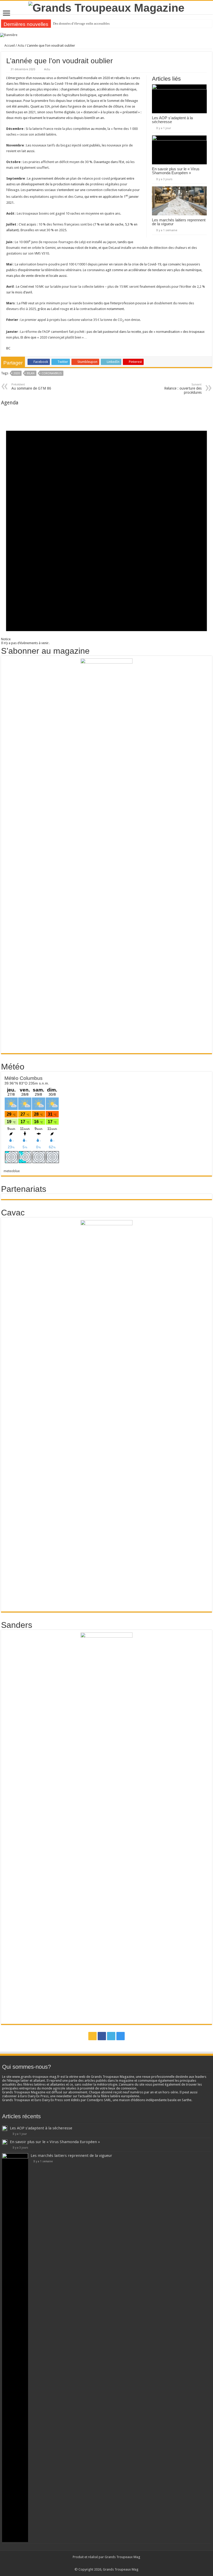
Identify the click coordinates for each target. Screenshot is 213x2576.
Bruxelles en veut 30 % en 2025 (43, 230)
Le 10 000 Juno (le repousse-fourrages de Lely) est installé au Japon (65, 242)
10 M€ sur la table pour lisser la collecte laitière (69, 287)
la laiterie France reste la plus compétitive (60, 129)
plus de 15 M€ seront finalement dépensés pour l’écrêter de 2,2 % (156, 287)
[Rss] (92, 2036)
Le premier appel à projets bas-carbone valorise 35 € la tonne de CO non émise (80, 320)
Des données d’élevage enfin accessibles (81, 23)
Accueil (9, 45)
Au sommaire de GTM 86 (31, 387)
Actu (21, 45)
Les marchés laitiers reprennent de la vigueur (179, 222)
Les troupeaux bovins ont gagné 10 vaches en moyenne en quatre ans (69, 213)
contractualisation (93, 309)
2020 (17, 373)
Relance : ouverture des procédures (183, 389)
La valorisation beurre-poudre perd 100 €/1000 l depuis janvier (62, 264)
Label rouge (60, 309)
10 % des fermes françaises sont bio (65, 224)
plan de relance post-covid (90, 178)
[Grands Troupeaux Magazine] (106, 7)
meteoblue (12, 1171)
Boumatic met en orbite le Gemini (31, 248)
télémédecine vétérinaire (63, 270)
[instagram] (121, 2036)
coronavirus (52, 373)
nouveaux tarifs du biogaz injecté (57, 145)
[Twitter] (111, 2036)
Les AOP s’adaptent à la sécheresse (172, 120)
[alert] (106, 525)
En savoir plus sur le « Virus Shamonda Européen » (176, 171)
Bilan (31, 373)
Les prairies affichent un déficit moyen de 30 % (58, 162)
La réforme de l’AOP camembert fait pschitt (52, 332)
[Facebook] (102, 2036)
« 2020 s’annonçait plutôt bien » (60, 337)
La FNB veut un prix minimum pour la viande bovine (55, 303)
